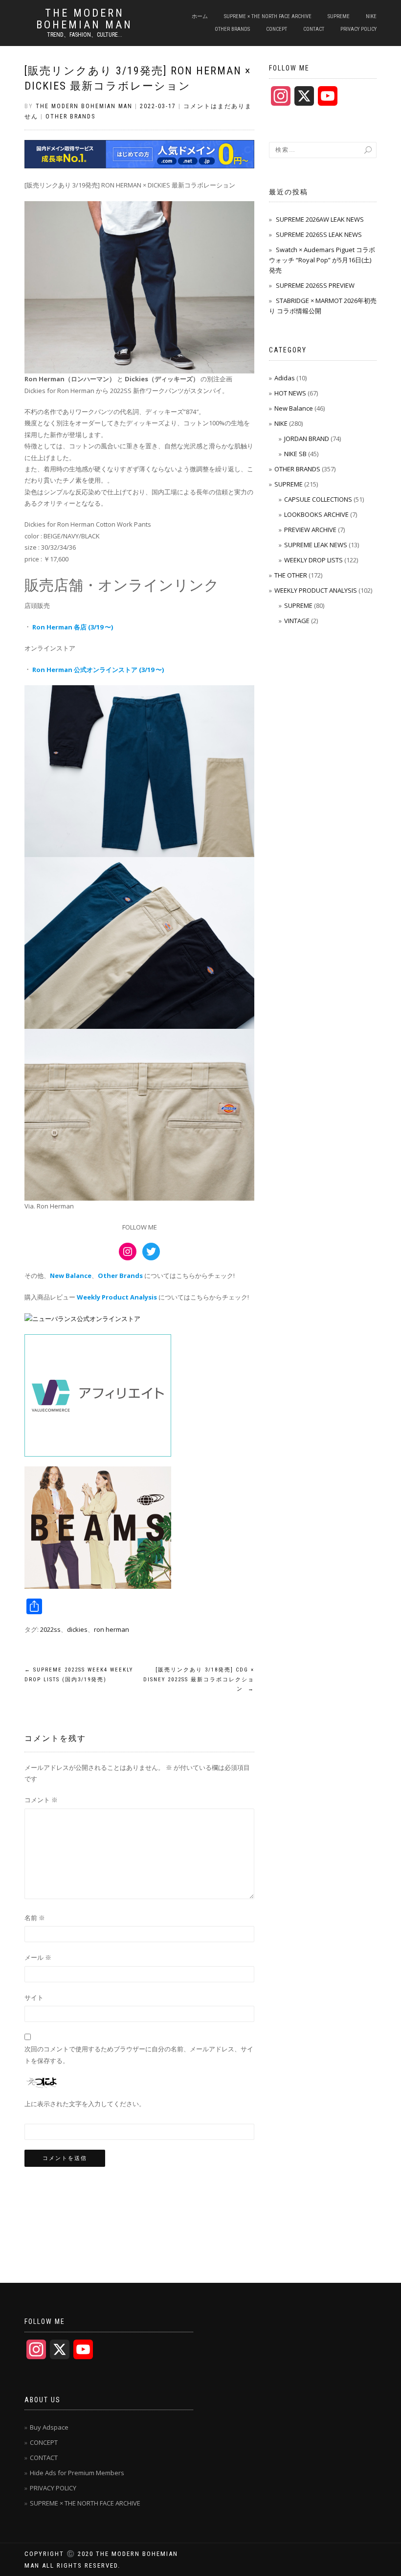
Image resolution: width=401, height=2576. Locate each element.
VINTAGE (297, 621)
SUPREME (339, 16)
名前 (35, 1918)
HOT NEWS (290, 393)
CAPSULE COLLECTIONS (318, 499)
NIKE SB (295, 454)
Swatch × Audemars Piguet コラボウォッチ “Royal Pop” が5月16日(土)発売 (322, 260)
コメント (41, 1800)
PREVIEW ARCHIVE (310, 530)
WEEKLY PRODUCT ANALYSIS (316, 590)
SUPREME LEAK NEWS (316, 545)
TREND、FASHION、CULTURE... (85, 35)
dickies (77, 1629)
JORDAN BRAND (307, 439)
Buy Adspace (49, 2427)
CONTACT (314, 29)
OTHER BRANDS (232, 29)
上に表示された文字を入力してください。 (85, 2104)
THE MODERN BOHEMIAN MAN (84, 19)
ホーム (200, 16)
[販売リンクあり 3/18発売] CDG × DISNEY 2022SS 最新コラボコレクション (199, 1680)
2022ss (50, 1629)
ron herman (111, 1629)
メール (38, 1957)
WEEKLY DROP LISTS (313, 560)
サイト (34, 1997)
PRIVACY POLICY (358, 29)
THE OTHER (291, 575)
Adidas (285, 378)
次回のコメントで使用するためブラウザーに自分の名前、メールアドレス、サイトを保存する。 (139, 2054)
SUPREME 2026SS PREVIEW (315, 285)
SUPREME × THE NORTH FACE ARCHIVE (268, 16)
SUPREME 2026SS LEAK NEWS (319, 234)
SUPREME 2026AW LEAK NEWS (320, 219)
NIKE (371, 16)
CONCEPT (277, 29)
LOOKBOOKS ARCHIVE (316, 514)
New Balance (294, 408)
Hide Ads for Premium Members (77, 2473)
